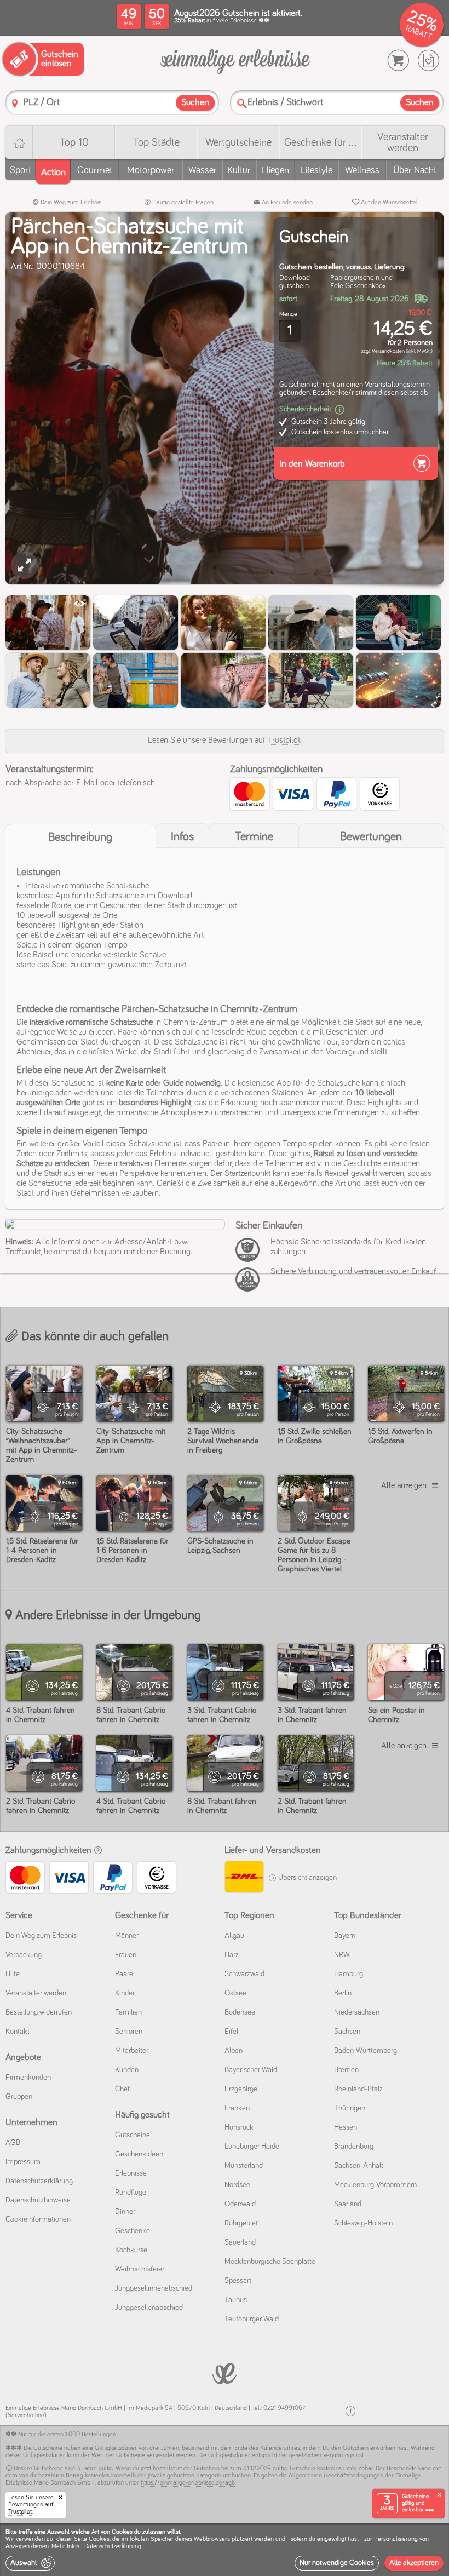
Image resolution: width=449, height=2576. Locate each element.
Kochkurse (131, 2250)
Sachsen (347, 2032)
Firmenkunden (28, 2078)
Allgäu (234, 1936)
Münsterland (244, 2166)
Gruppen (19, 2097)
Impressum (23, 2162)
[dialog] (225, 2550)
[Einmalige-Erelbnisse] (225, 2373)
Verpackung (24, 1955)
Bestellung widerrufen (39, 2012)
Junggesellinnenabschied (154, 2288)
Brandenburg (354, 2147)
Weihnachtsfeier (140, 2269)
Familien (128, 2012)
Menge (288, 314)
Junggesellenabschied (149, 2308)
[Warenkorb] (398, 61)
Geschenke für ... (320, 142)
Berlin (343, 1993)
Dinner (125, 2212)
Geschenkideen (139, 2154)
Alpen (234, 2051)
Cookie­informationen (38, 2219)
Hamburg (349, 1974)
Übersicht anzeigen (307, 1878)
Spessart (238, 2281)
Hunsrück (239, 2127)
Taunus (236, 2300)
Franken (237, 2108)
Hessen (346, 2127)
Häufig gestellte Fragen (182, 203)
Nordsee (237, 2185)
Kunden (127, 2070)
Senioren (129, 2032)
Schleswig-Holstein (363, 2223)
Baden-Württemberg (365, 2051)
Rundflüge (131, 2193)
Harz (232, 1955)
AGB (13, 2143)
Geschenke (133, 2231)
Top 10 (74, 142)
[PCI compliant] (250, 1256)
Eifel (231, 2032)
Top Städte (156, 142)
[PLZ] (15, 103)
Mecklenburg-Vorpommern (375, 2185)
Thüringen (350, 2108)
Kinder (125, 1993)
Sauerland (240, 2242)
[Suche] (242, 103)
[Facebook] (350, 2411)
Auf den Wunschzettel (388, 203)
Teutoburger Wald (252, 2319)
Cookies (99, 2539)
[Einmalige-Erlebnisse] (235, 61)
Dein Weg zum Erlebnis (70, 203)
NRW (342, 1955)
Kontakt (18, 2032)
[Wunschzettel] (428, 61)
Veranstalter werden (403, 142)
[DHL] (244, 1878)
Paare (124, 1974)
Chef (122, 2089)
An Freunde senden (286, 203)
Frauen (126, 1955)
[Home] (19, 142)
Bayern (345, 1936)
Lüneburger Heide (252, 2147)
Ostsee (235, 1993)
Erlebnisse (131, 2173)
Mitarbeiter (132, 2051)
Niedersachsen (357, 2012)
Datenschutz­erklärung (39, 2181)
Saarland (348, 2204)
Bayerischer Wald (251, 2070)
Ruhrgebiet (241, 2223)
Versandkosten (388, 351)
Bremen (346, 2070)
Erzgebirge (241, 2089)
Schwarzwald (244, 1974)
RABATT (419, 33)
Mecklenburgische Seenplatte (270, 2262)
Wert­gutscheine (238, 142)
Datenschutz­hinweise (38, 2200)
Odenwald (240, 2204)
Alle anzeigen (404, 1485)
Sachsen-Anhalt (359, 2166)
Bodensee (240, 2012)
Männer (127, 1936)
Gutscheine (133, 2135)
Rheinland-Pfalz (358, 2089)
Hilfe (13, 1974)
